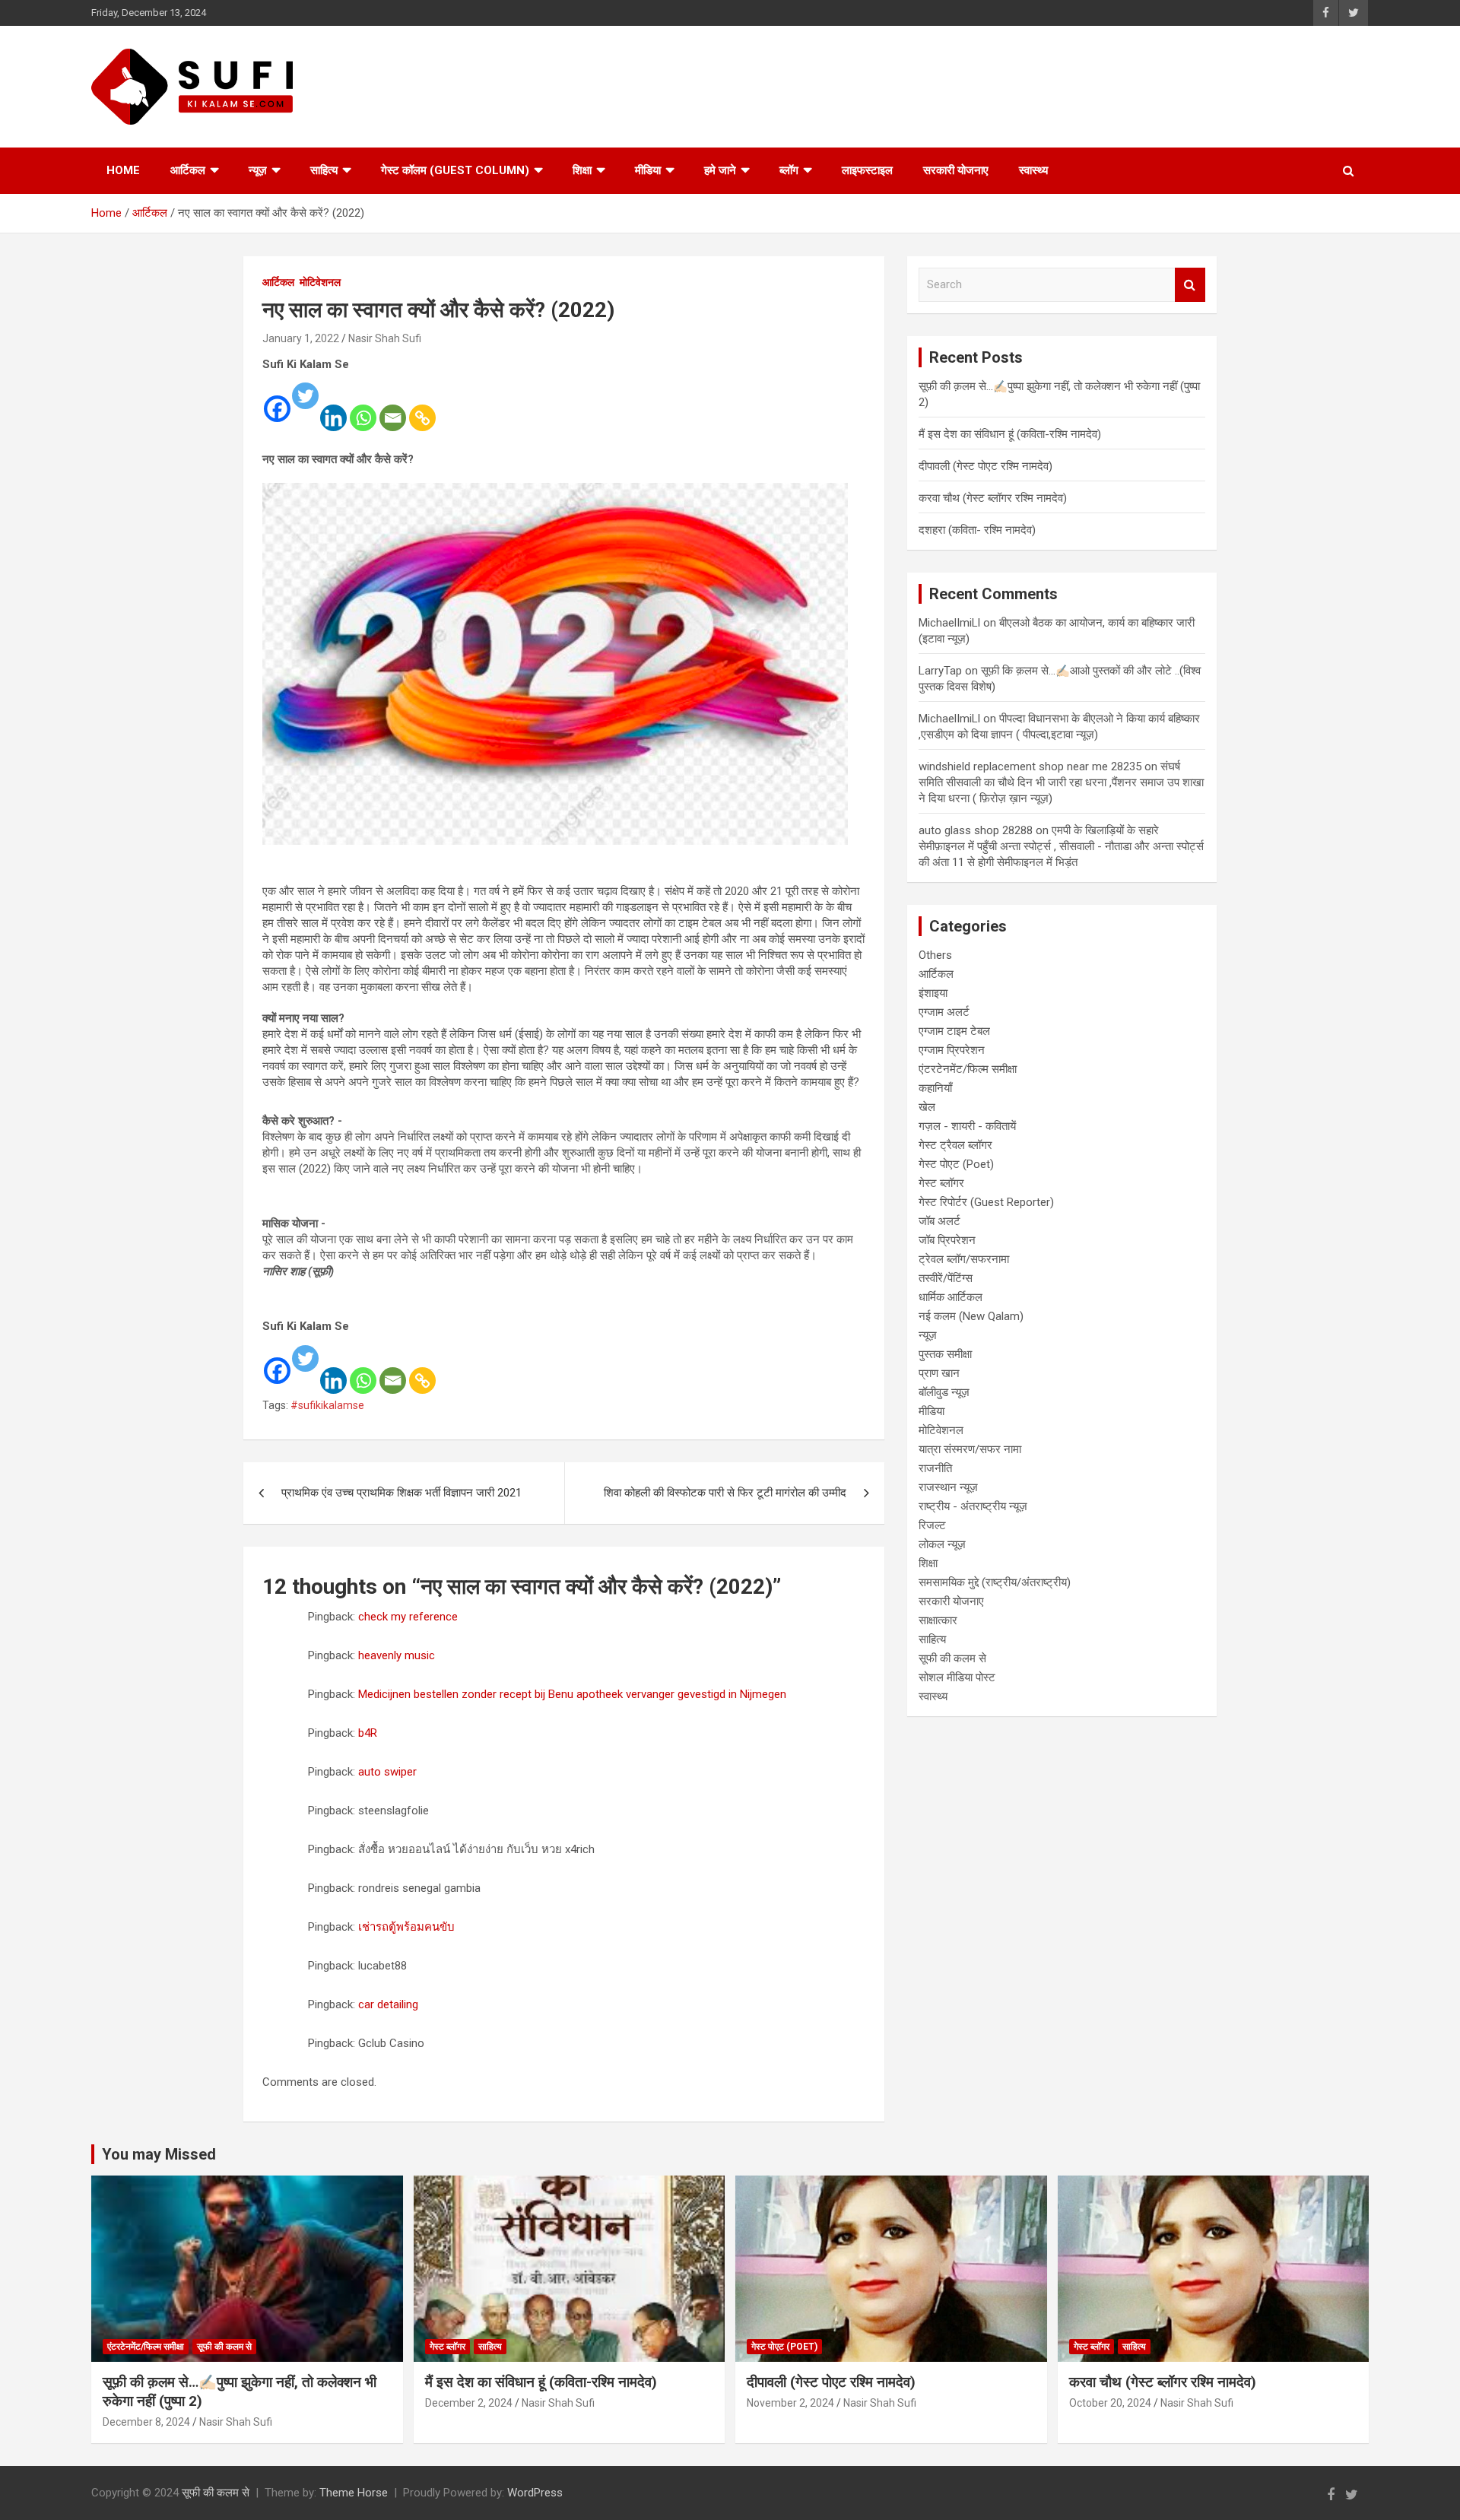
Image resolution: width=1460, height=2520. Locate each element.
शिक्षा (582, 170)
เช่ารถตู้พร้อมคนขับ (406, 1927)
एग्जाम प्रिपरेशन (952, 1050)
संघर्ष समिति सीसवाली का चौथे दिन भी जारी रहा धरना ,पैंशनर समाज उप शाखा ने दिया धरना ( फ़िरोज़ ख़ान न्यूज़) (1061, 782)
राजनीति (935, 1468)
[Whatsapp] (363, 408)
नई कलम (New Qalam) (971, 1316)
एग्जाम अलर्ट (944, 1012)
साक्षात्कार (938, 1620)
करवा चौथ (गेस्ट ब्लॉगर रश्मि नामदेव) (993, 498)
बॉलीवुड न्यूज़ (944, 1392)
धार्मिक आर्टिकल (951, 1297)
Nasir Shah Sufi (385, 338)
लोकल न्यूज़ (942, 1544)
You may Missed (159, 2154)
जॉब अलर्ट (939, 1221)
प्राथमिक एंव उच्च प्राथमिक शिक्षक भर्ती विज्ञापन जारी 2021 (401, 1493)
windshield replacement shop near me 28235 (1030, 766)
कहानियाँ (935, 1088)
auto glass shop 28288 (976, 830)
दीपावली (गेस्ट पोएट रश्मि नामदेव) (985, 466)
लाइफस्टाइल (867, 170)
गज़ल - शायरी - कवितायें (967, 1126)
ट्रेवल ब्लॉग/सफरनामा (964, 1259)
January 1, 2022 (301, 338)
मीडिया (648, 170)
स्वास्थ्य (1033, 170)
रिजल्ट (932, 1525)
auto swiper (387, 1772)
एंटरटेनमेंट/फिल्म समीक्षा (968, 1069)
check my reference (408, 1617)
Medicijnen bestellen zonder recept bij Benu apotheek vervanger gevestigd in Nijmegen (572, 1694)
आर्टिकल (188, 170)
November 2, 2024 (790, 2403)
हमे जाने (720, 170)
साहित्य (324, 170)
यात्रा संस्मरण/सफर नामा (970, 1449)
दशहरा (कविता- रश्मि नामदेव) (977, 530)
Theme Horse (354, 2493)
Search (1190, 285)
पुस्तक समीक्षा (945, 1354)
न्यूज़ (258, 170)
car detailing (388, 2004)
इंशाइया (933, 993)
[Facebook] (277, 398)
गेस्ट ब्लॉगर (941, 1183)
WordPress (535, 2493)
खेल (927, 1107)
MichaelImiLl (949, 623)
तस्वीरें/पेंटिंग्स (946, 1278)
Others (935, 955)
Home (123, 170)
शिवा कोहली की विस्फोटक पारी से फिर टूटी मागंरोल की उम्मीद (725, 1493)
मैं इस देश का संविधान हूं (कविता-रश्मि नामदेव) (1010, 434)
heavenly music (397, 1655)
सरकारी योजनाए (956, 170)
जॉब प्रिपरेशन (947, 1240)
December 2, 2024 (469, 2403)
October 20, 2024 (1110, 2403)
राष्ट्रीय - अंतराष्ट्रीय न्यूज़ (973, 1506)
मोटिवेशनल (320, 282)
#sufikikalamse (327, 1405)
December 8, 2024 (146, 2422)
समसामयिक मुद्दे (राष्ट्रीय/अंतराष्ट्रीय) (995, 1582)
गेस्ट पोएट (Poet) (956, 1164)
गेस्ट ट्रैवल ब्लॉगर (955, 1145)
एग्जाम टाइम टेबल (954, 1031)
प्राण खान (939, 1373)
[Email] (393, 408)
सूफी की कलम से (952, 1658)
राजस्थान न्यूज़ (948, 1487)
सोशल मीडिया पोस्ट (957, 1677)
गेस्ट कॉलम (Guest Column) (455, 170)
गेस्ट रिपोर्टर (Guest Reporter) (986, 1202)
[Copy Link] (422, 408)
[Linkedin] (333, 408)
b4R (368, 1733)
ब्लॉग (789, 170)
